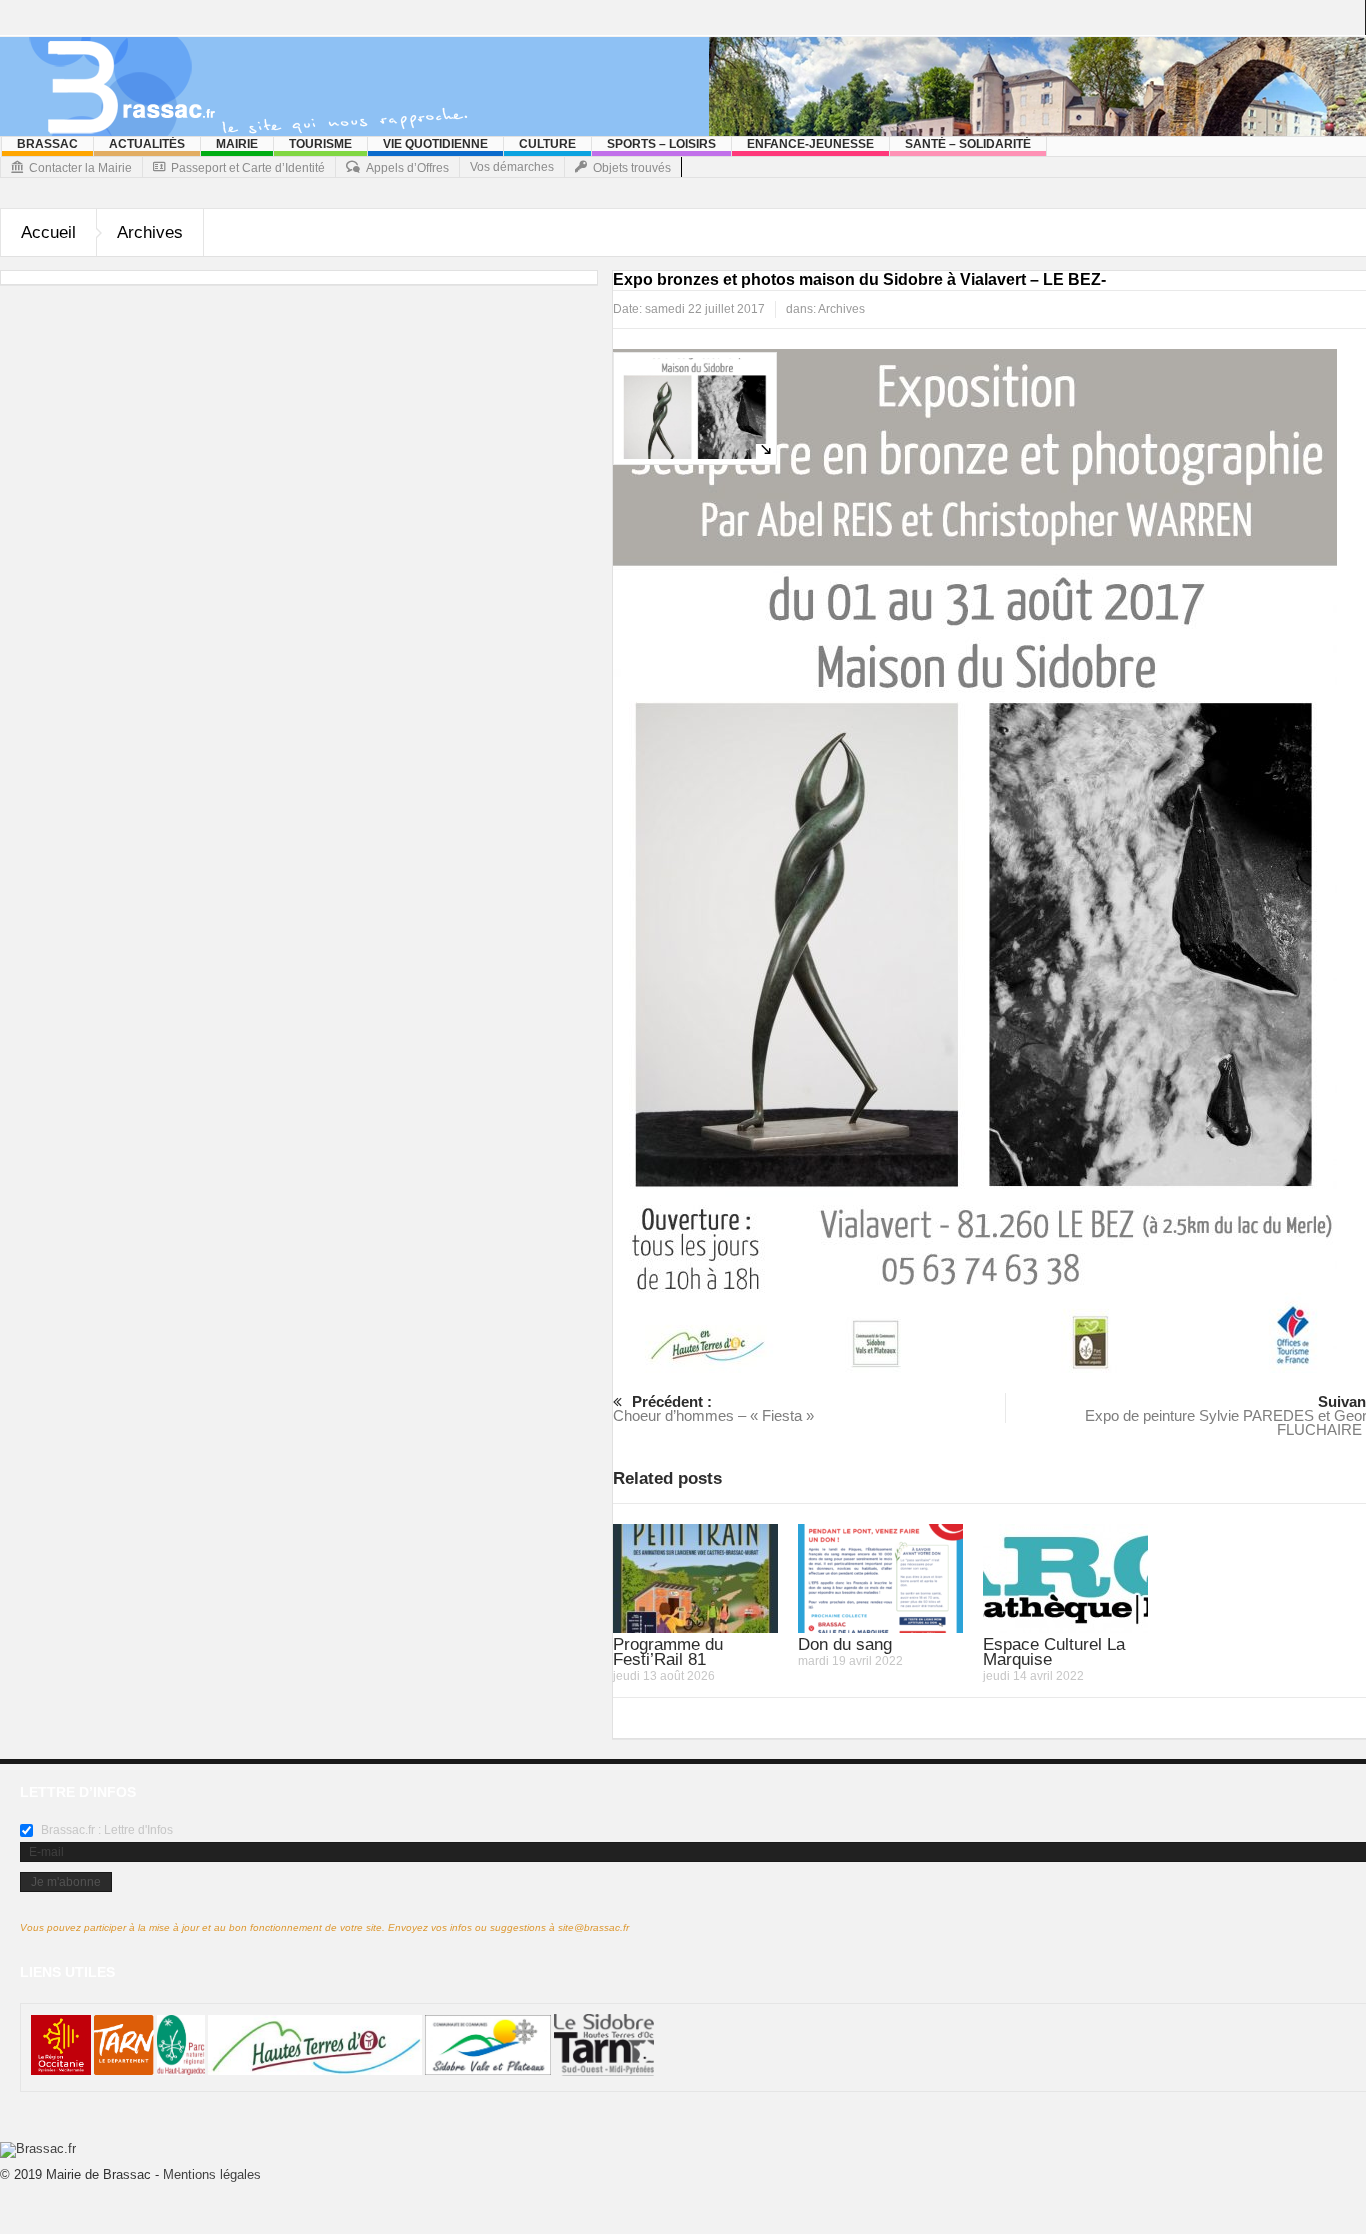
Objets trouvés (632, 168)
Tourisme (320, 144)
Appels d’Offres (407, 168)
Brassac (47, 144)
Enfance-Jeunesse (810, 144)
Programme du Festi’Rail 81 (668, 1652)
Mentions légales (212, 2174)
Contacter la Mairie (80, 168)
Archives (150, 232)
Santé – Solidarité (968, 144)
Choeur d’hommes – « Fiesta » (713, 1408)
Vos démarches (512, 167)
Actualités (147, 144)
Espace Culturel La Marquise (1054, 1652)
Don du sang (845, 1644)
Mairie (237, 144)
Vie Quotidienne (435, 144)
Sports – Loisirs (661, 144)
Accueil (48, 232)
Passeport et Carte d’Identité (248, 168)
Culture (547, 144)
